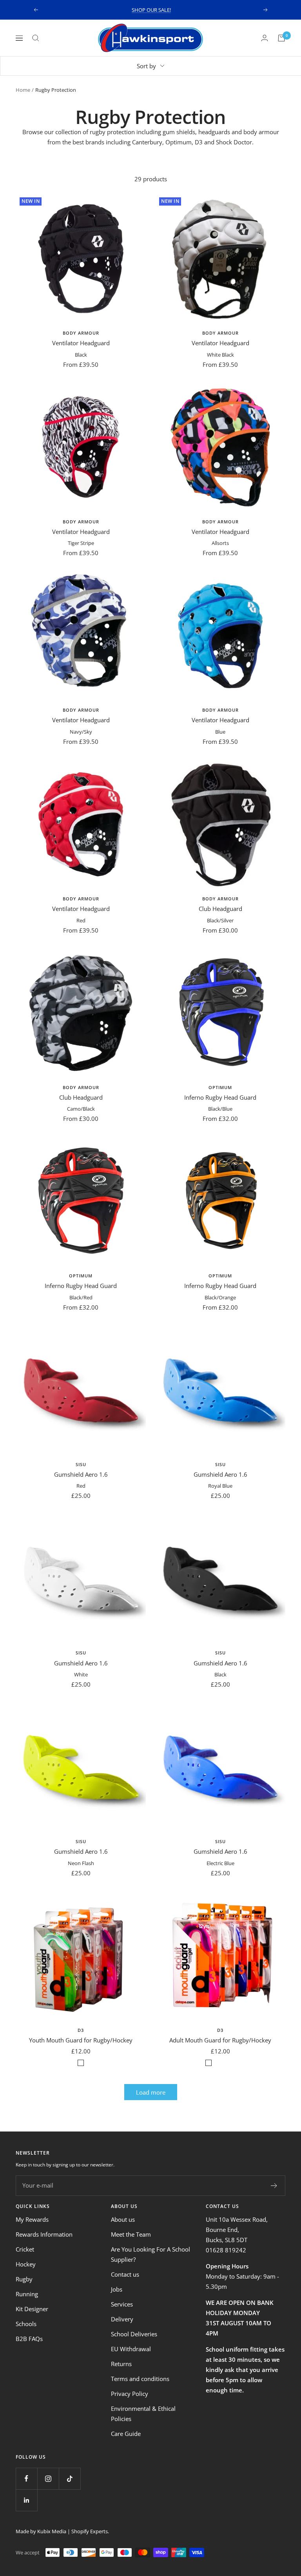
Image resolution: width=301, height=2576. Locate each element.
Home (23, 90)
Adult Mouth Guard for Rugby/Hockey (220, 2040)
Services (122, 2304)
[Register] (274, 2186)
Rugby (24, 2279)
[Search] (36, 38)
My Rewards (32, 2219)
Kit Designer (32, 2309)
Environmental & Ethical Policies (143, 2414)
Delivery (122, 2319)
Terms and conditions (140, 2379)
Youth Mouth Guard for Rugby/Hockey (81, 2040)
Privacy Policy (130, 2394)
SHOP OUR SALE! (151, 10)
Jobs (117, 2289)
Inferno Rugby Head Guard (220, 1097)
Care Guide (126, 2434)
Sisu (81, 1464)
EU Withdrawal (131, 2349)
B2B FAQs (29, 2339)
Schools (26, 2324)
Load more (151, 2092)
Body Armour (81, 333)
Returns (121, 2364)
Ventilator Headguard (81, 343)
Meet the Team (131, 2234)
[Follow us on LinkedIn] (26, 2500)
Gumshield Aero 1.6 (81, 1474)
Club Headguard (220, 909)
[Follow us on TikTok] (70, 2479)
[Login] (265, 38)
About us (123, 2219)
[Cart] (281, 38)
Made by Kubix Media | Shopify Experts (62, 2531)
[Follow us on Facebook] (26, 2479)
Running (27, 2294)
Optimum (220, 1087)
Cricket (25, 2249)
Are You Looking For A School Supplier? (150, 2254)
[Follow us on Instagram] (48, 2479)
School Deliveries (134, 2334)
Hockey (26, 2264)
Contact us (125, 2274)
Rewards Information (44, 2234)
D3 (81, 2030)
